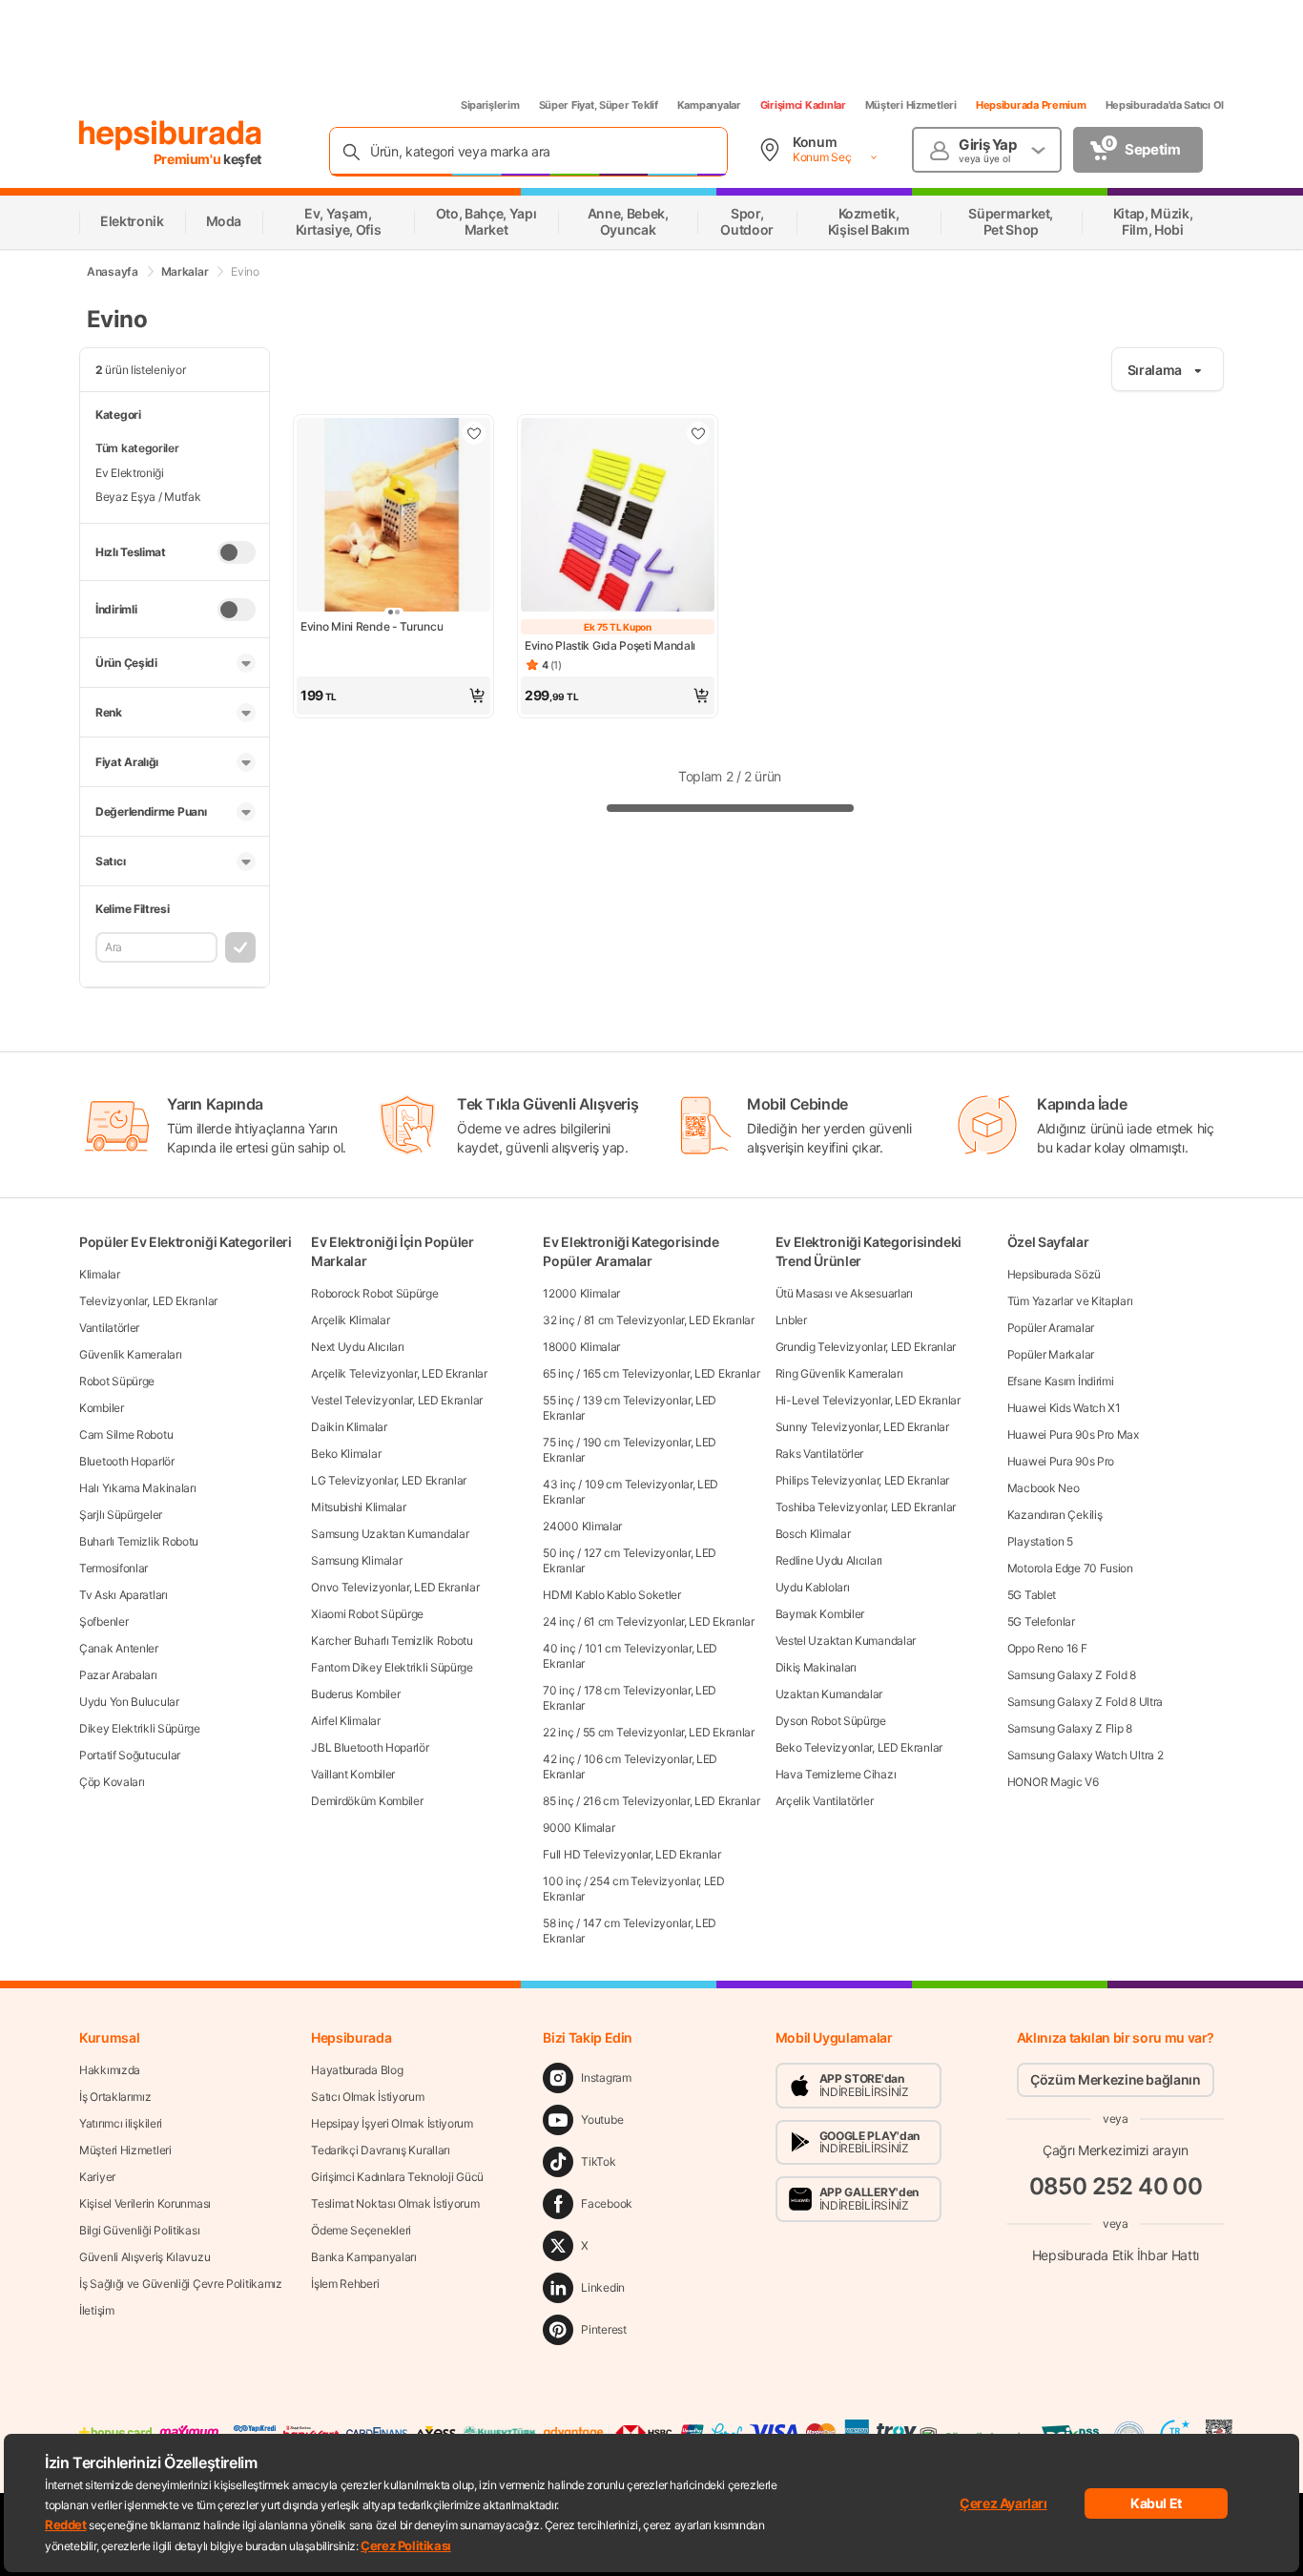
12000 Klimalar (581, 1293)
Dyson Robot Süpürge (831, 1721)
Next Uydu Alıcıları (357, 1347)
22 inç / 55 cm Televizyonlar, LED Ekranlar (648, 1732)
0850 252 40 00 (1116, 2186)
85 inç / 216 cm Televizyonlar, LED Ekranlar (651, 1801)
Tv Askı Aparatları (124, 1595)
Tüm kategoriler (137, 448)
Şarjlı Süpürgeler (121, 1515)
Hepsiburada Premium (1031, 105)
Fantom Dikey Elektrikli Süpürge (392, 1667)
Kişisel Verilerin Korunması (145, 2203)
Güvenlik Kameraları (130, 1354)
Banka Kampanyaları (364, 2257)
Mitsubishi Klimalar (358, 1507)
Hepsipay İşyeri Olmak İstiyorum (392, 2123)
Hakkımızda (110, 2070)
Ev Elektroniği (130, 473)
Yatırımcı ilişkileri (121, 2123)
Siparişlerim (490, 105)
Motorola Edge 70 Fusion (1070, 1568)
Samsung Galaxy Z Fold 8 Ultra (1085, 1702)
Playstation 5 (1040, 1541)
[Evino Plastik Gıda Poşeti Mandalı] (618, 517)
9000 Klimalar (579, 1828)
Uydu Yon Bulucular (129, 1702)
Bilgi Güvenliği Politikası (139, 2230)
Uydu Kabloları (813, 1587)
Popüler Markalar (1051, 1354)
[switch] (237, 552)
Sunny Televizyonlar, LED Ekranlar (862, 1427)
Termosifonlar (114, 1568)
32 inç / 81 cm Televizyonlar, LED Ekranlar (648, 1320)
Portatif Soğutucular (130, 1755)
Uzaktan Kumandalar (829, 1694)
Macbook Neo (1044, 1488)
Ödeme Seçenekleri (361, 2230)
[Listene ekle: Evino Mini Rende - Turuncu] (474, 433)
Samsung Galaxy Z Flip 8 (1070, 1728)
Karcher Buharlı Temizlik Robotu (392, 1641)
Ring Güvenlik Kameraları (839, 1373)
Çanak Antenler (119, 1648)
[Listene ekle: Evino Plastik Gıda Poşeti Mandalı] (698, 433)
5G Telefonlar (1041, 1621)
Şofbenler (103, 1621)
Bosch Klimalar (813, 1534)
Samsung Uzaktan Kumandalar (390, 1534)
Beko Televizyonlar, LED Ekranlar (859, 1747)
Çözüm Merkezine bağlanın (1116, 2079)
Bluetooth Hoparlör (127, 1461)
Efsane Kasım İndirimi (1061, 1381)
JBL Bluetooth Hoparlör (370, 1747)
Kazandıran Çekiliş (1055, 1515)
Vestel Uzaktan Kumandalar (846, 1641)
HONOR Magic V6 (1053, 1782)
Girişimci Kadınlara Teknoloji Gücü (397, 2177)
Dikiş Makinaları (816, 1667)
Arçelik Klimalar (350, 1320)
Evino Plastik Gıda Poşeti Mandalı (610, 645)
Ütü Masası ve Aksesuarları (844, 1293)
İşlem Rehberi (345, 2284)
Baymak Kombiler (820, 1614)
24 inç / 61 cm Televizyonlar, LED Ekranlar (648, 1621)
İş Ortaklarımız (115, 2097)
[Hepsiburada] (170, 135)
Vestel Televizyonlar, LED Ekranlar (397, 1400)
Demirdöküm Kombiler (367, 1801)
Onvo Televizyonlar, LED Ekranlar (395, 1587)
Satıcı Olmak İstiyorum (367, 2097)
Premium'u (189, 159)
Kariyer (97, 2177)
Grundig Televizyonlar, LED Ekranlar (866, 1347)
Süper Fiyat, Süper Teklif (599, 105)
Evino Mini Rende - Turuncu (372, 626)
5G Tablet (1032, 1595)
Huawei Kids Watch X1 (1064, 1408)
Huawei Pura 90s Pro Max (1073, 1434)
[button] (393, 696)
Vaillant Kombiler (353, 1774)
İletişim (97, 2310)
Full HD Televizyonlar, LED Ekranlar (632, 1854)
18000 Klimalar (581, 1347)
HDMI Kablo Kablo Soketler (612, 1595)
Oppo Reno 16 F (1047, 1648)
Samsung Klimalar (356, 1560)
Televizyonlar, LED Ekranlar (148, 1301)
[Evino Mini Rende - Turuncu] (393, 517)
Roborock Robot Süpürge (374, 1293)
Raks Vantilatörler (820, 1454)
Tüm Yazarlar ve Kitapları (1070, 1301)
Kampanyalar (709, 105)
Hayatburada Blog (357, 2070)
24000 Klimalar (582, 1526)
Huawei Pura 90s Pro (1061, 1461)
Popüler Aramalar (1051, 1328)
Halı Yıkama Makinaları (137, 1488)
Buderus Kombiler (355, 1694)
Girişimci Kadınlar (803, 105)
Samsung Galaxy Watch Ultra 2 (1086, 1755)
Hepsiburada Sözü (1054, 1274)
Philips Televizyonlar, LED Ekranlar (863, 1480)
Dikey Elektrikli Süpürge (140, 1728)
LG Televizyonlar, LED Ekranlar (389, 1480)
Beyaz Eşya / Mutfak (148, 497)
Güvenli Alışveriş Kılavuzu (145, 2257)
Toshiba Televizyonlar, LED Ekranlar (866, 1507)
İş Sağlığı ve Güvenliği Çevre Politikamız (181, 2284)
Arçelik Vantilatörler (825, 1801)
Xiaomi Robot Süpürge (367, 1614)
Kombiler (102, 1408)
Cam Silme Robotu (126, 1434)
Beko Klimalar (346, 1454)
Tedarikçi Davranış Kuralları (381, 2150)
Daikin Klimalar (349, 1427)
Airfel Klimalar (346, 1721)
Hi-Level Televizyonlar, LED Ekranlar (868, 1400)
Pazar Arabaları (118, 1675)
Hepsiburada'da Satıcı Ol (1165, 105)
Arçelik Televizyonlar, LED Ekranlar (399, 1373)
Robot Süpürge (117, 1381)
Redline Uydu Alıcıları (829, 1560)
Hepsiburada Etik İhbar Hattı (1116, 2255)
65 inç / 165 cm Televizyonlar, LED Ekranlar (651, 1373)
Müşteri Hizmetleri (911, 105)
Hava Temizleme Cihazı (836, 1774)
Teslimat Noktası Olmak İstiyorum (395, 2203)
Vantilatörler (109, 1328)
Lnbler (791, 1320)
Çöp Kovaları (112, 1782)
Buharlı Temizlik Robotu (139, 1541)
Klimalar (100, 1274)
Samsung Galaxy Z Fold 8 (1072, 1675)
